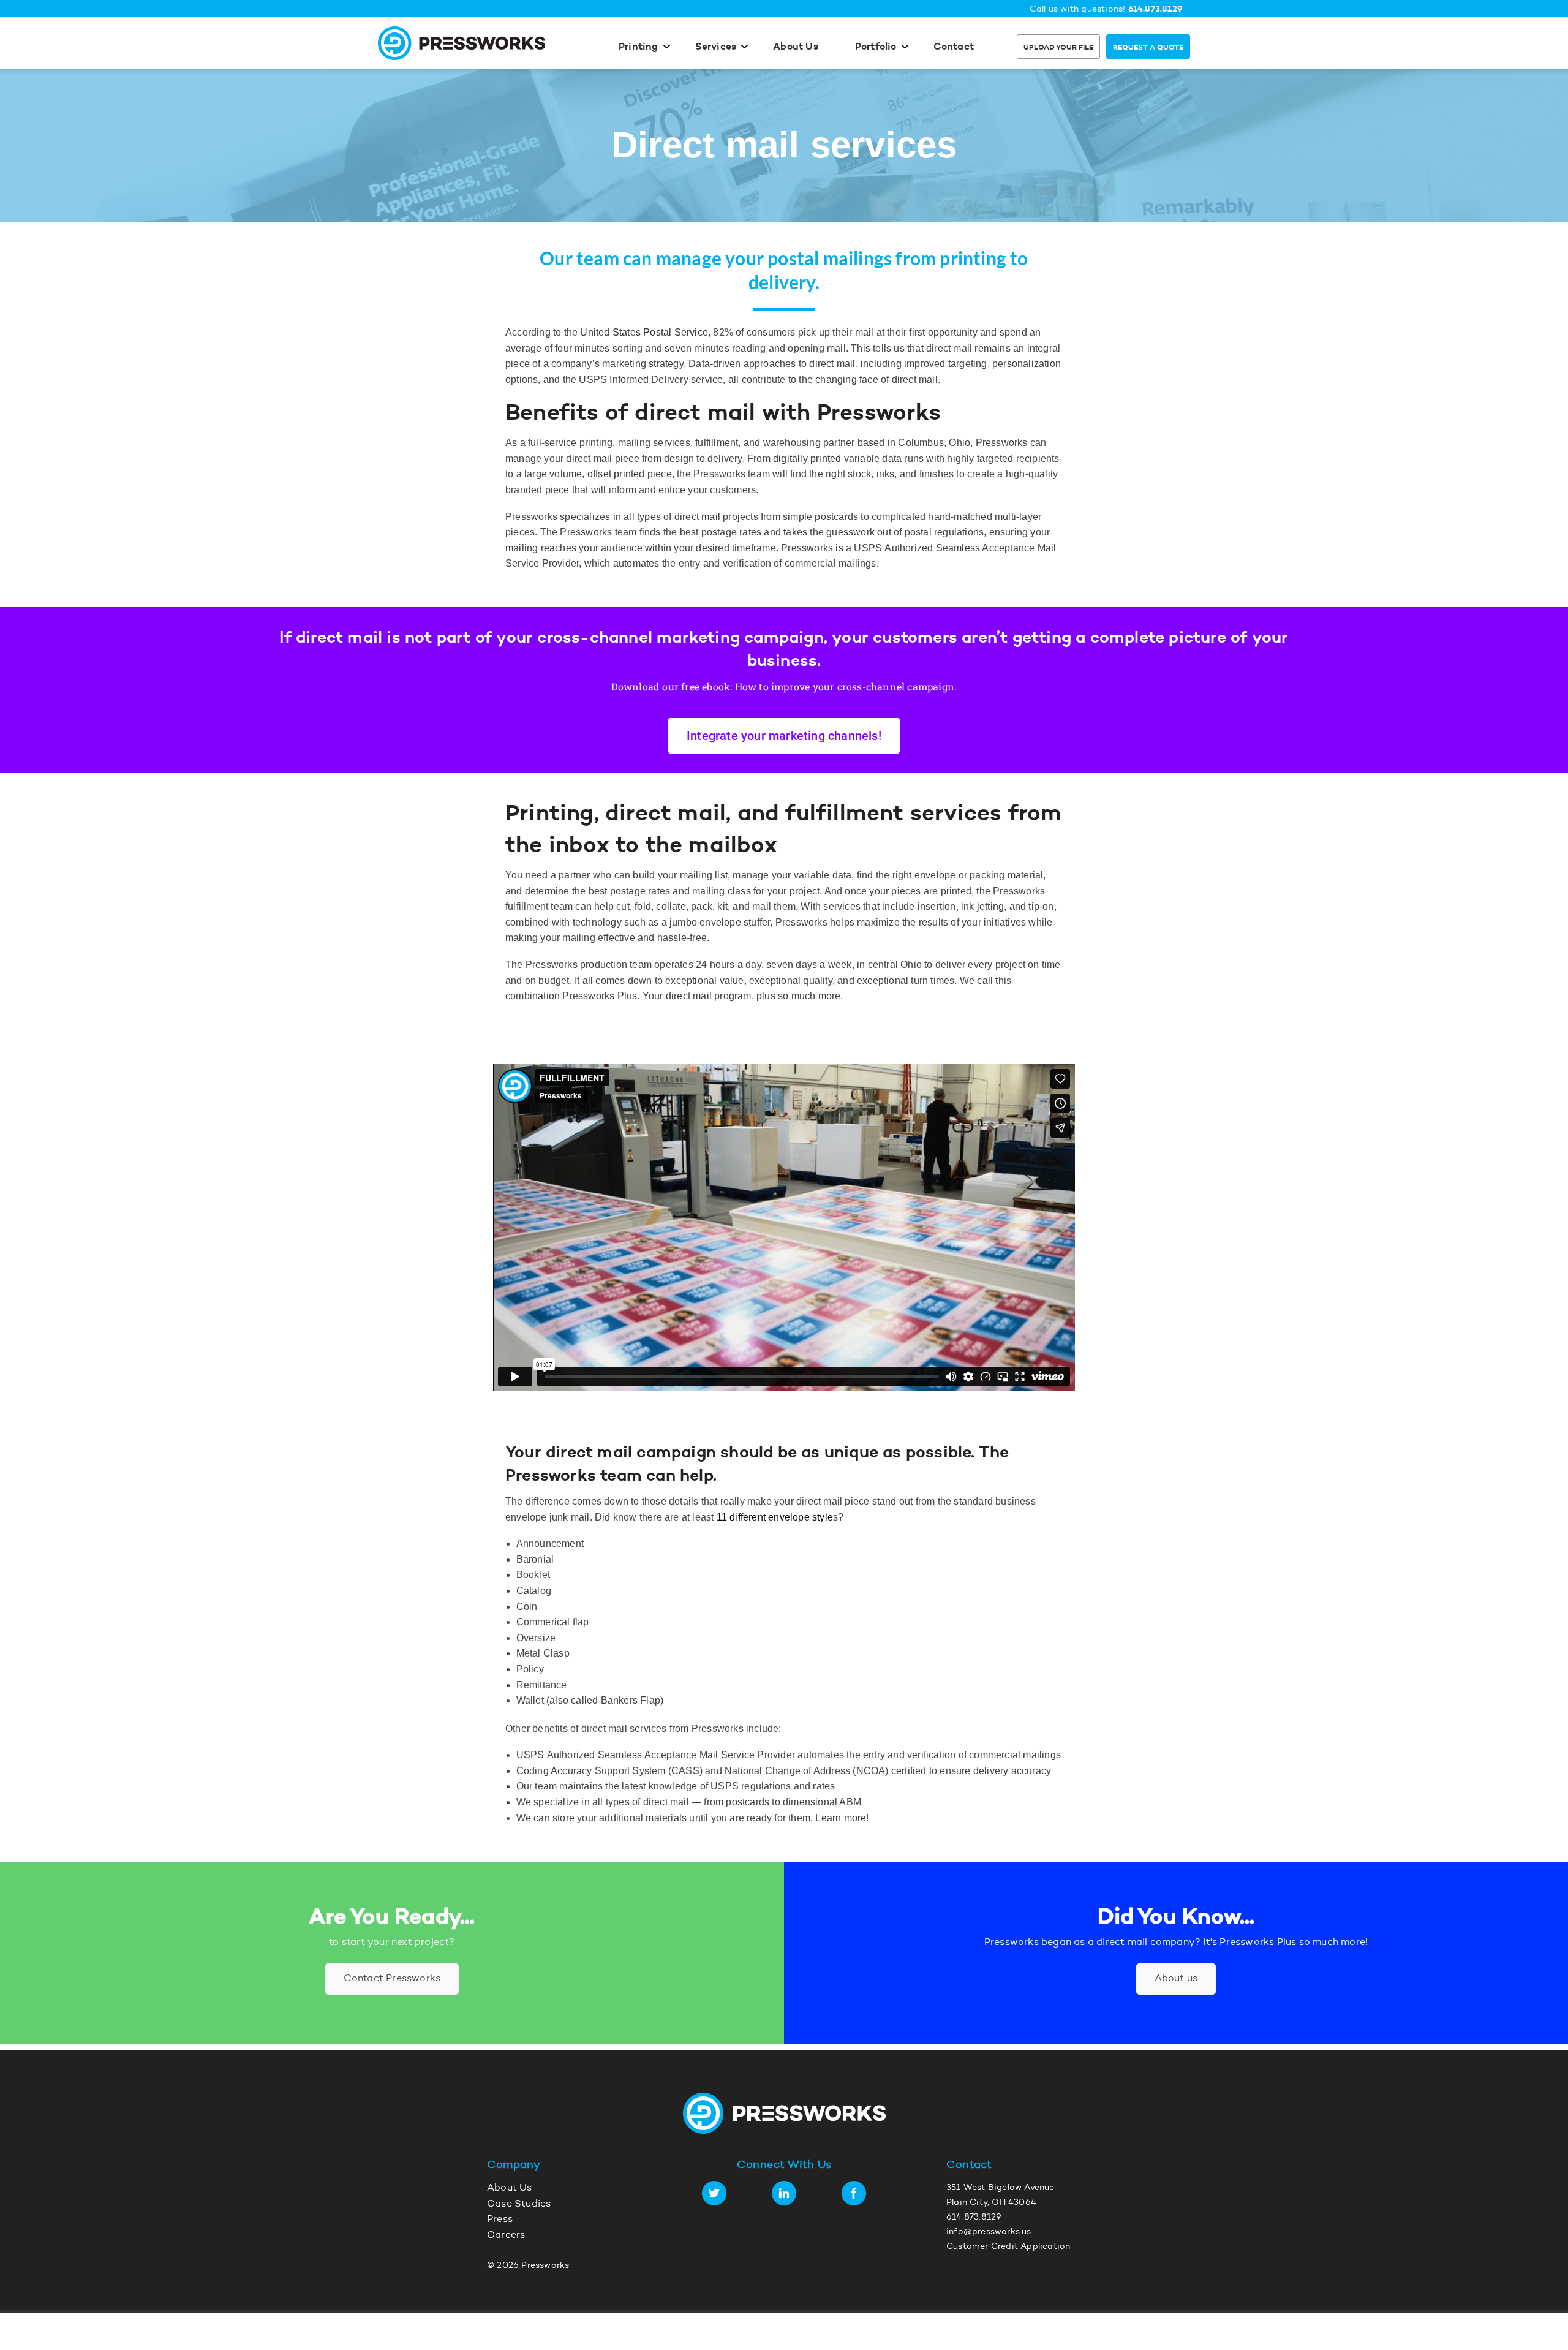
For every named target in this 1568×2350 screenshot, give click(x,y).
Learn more (841, 1818)
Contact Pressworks (392, 1979)
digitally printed (807, 459)
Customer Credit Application (1008, 2247)
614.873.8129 (1155, 9)
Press (500, 2220)
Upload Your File (1058, 48)
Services (716, 47)
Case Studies (519, 2204)
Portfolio (876, 47)
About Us (796, 47)
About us (1176, 1979)
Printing (639, 47)
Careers (506, 2235)
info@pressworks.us (989, 2232)
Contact (954, 47)
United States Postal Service (644, 332)
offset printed (616, 474)
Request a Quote (1148, 48)
